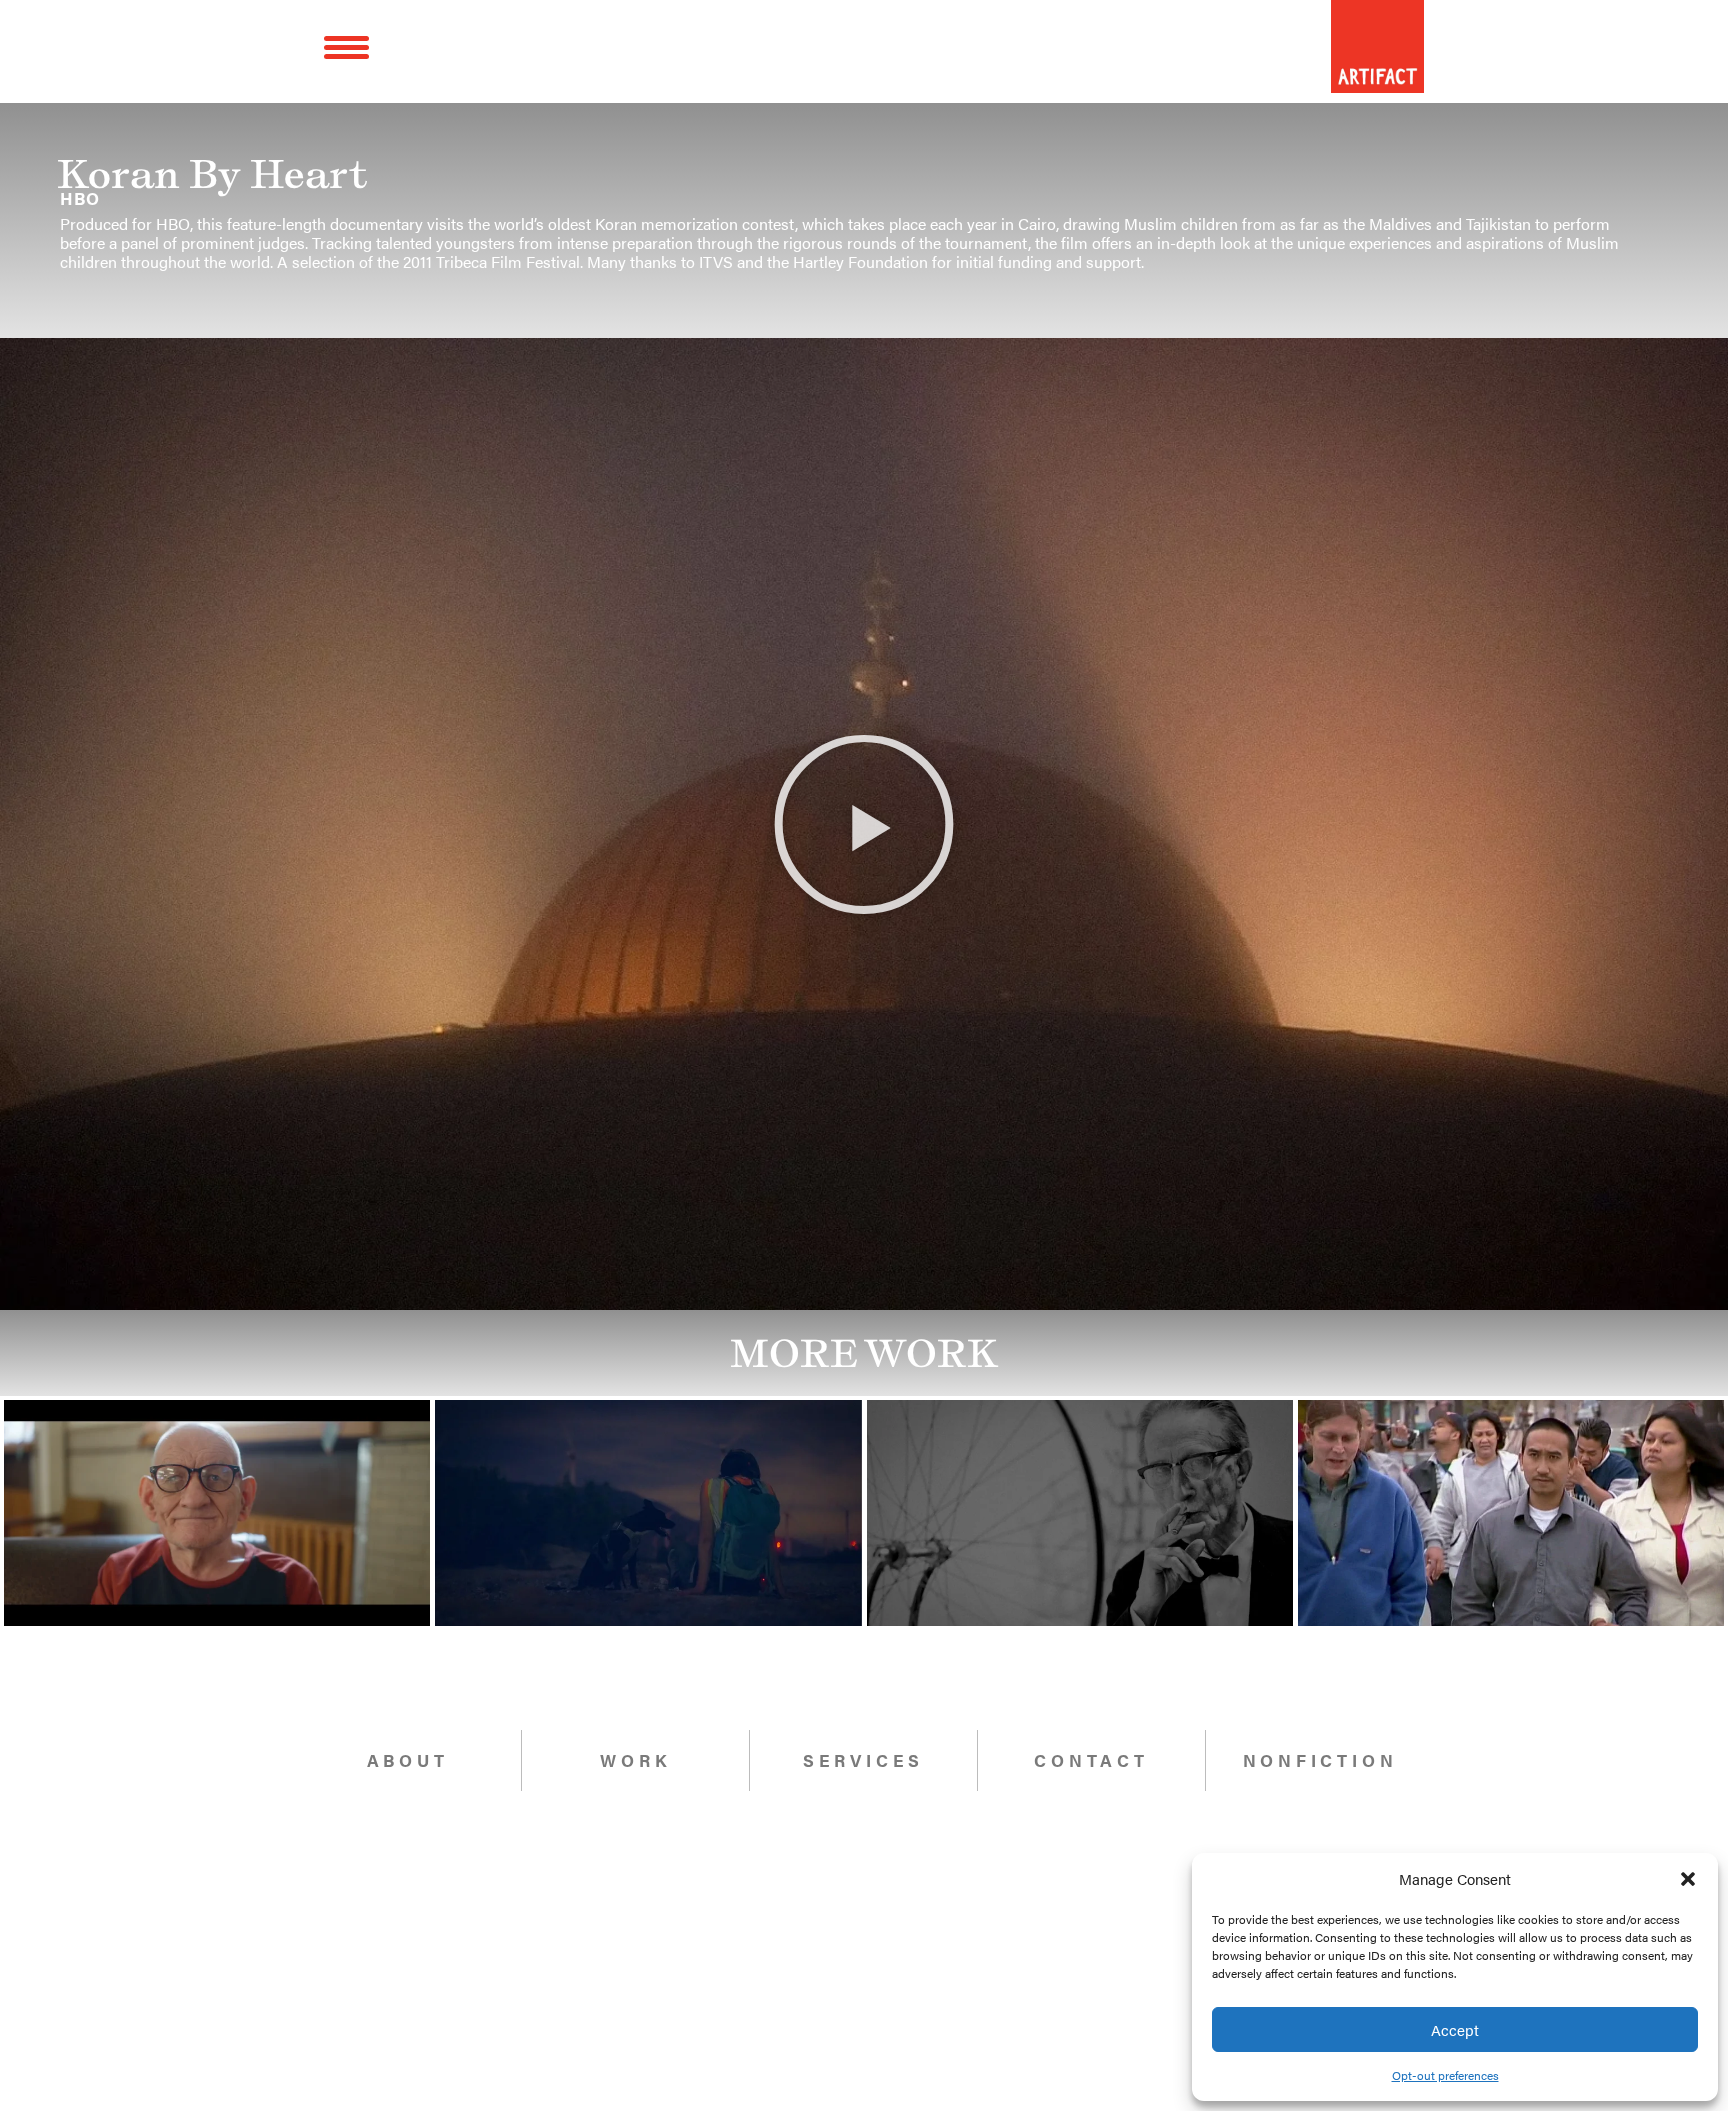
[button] (1688, 1879)
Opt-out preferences (1445, 2075)
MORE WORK (864, 1353)
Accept (1455, 2029)
